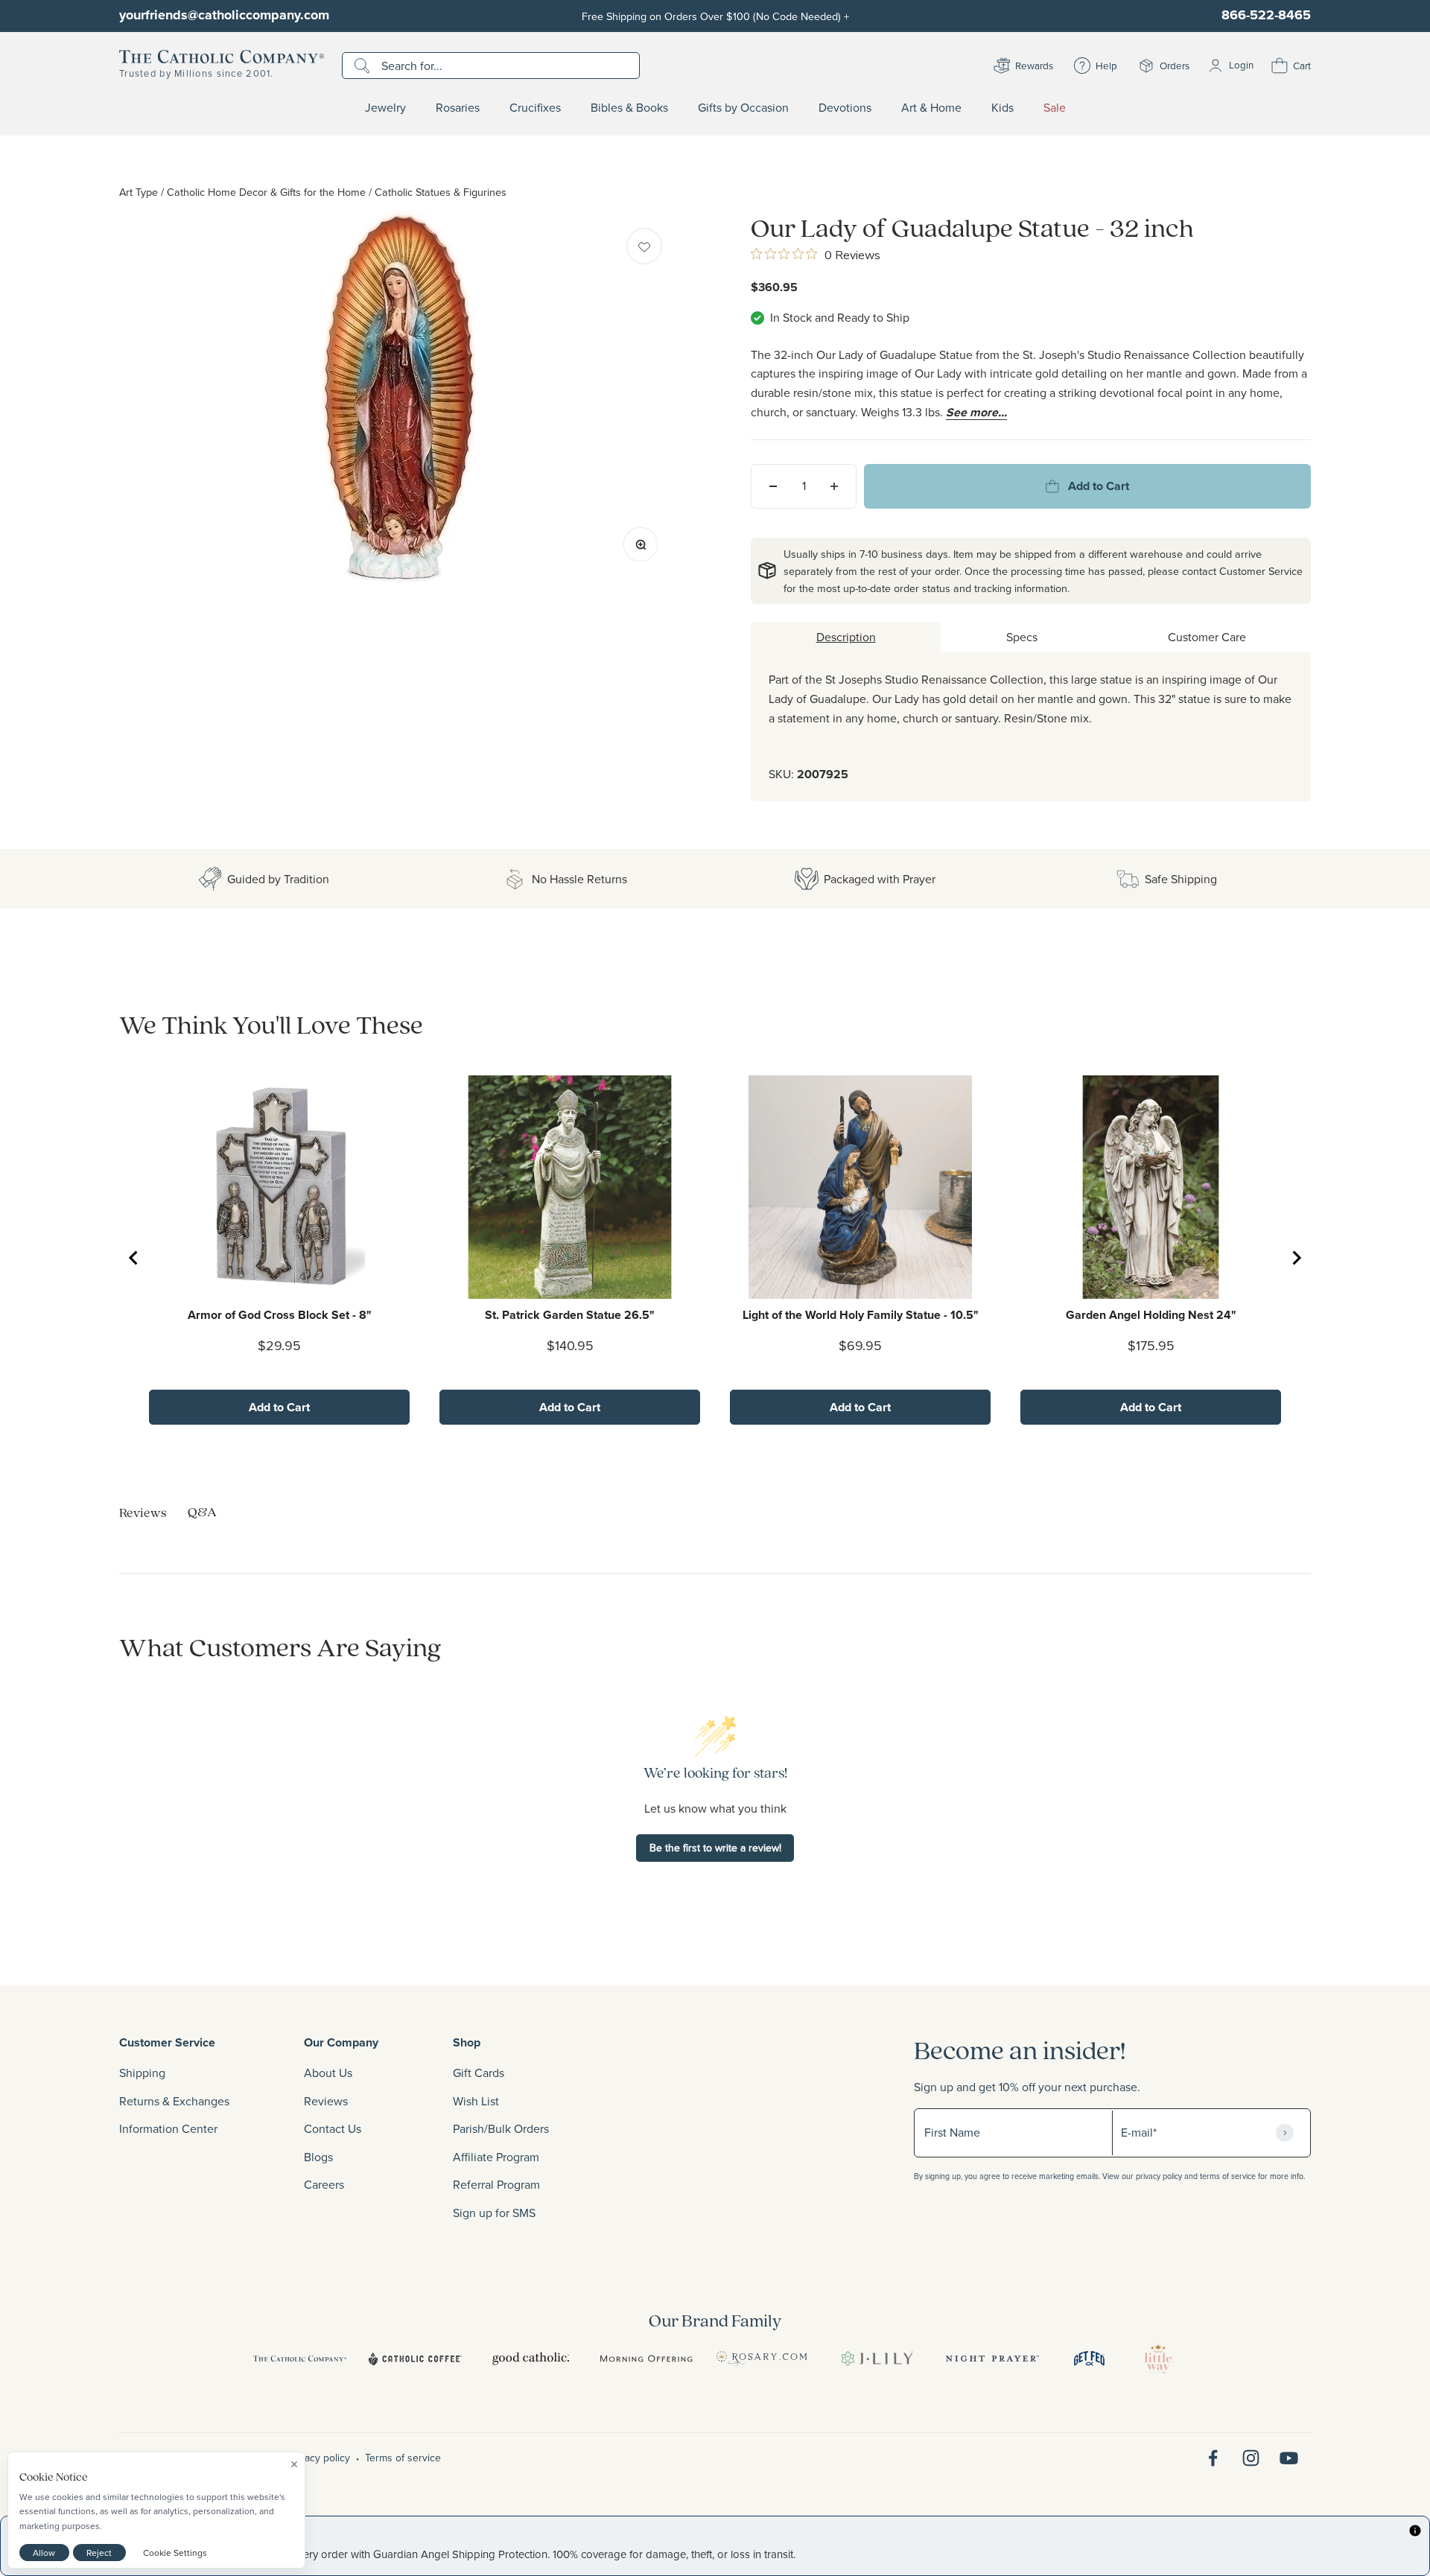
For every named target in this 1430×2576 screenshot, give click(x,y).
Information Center (168, 2128)
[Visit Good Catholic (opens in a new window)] (531, 2359)
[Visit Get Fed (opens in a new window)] (1089, 2359)
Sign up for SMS (494, 2213)
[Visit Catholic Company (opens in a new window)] (300, 2359)
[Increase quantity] (834, 486)
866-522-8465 (1266, 15)
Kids (1002, 108)
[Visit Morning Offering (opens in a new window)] (646, 2359)
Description (846, 637)
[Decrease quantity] (773, 486)
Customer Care (1207, 637)
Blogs (318, 2157)
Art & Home (931, 108)
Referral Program (496, 2184)
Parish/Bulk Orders (501, 2128)
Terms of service (403, 2458)
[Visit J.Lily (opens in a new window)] (877, 2359)
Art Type (139, 192)
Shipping (142, 2073)
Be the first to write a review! (715, 1848)
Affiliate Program (496, 2157)
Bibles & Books (629, 108)
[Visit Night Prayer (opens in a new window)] (992, 2359)
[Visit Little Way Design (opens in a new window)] (1158, 2359)
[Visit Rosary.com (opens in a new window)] (762, 2359)
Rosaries (458, 108)
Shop (467, 2042)
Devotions (845, 108)
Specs (1022, 637)
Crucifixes (535, 108)
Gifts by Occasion (743, 108)
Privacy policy (319, 2458)
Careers (324, 2184)
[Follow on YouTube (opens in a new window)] (1289, 2458)
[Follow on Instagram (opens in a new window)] (1251, 2458)
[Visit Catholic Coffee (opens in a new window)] (415, 2359)
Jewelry (385, 108)
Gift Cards (479, 2073)
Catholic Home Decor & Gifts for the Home (266, 192)
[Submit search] (364, 66)
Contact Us (333, 2128)
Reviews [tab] (143, 1512)
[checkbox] (644, 246)
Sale (1055, 108)
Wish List (476, 2101)
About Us (328, 2073)
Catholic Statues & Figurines (441, 192)
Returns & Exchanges (174, 2101)
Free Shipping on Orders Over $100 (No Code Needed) (715, 16)
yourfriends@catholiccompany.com (224, 15)
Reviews (326, 2101)
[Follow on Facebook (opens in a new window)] (1213, 2458)
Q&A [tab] (202, 1511)
